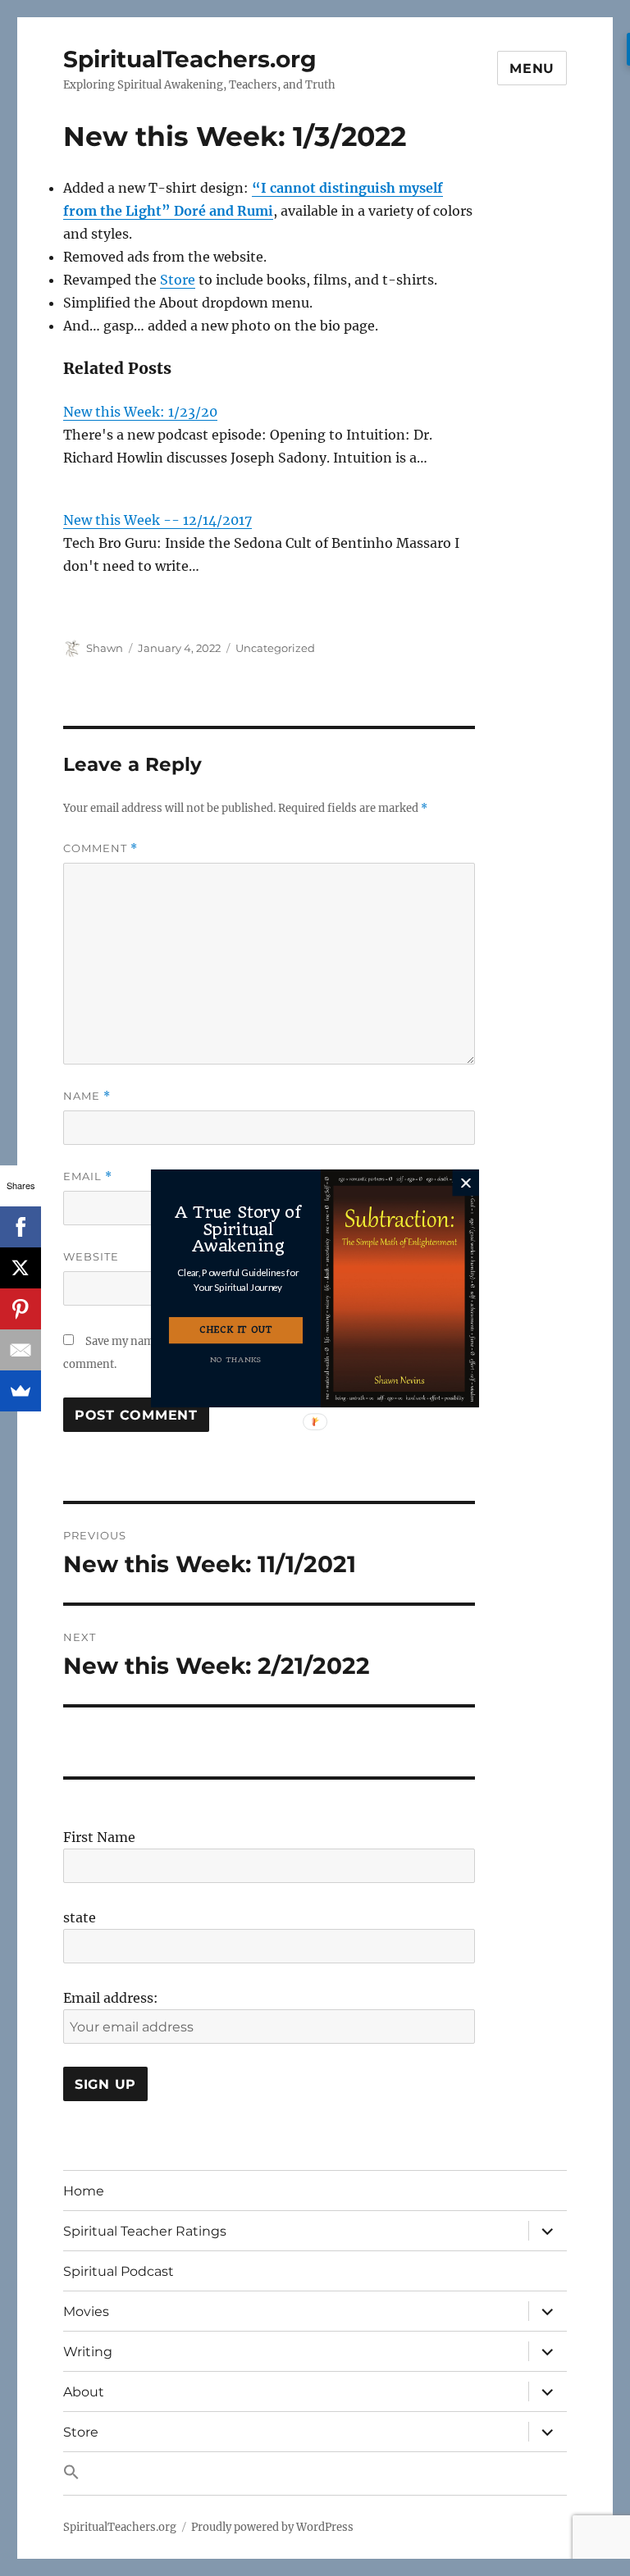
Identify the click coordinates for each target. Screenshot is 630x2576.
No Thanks (235, 1359)
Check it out (236, 1330)
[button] (238, 1280)
